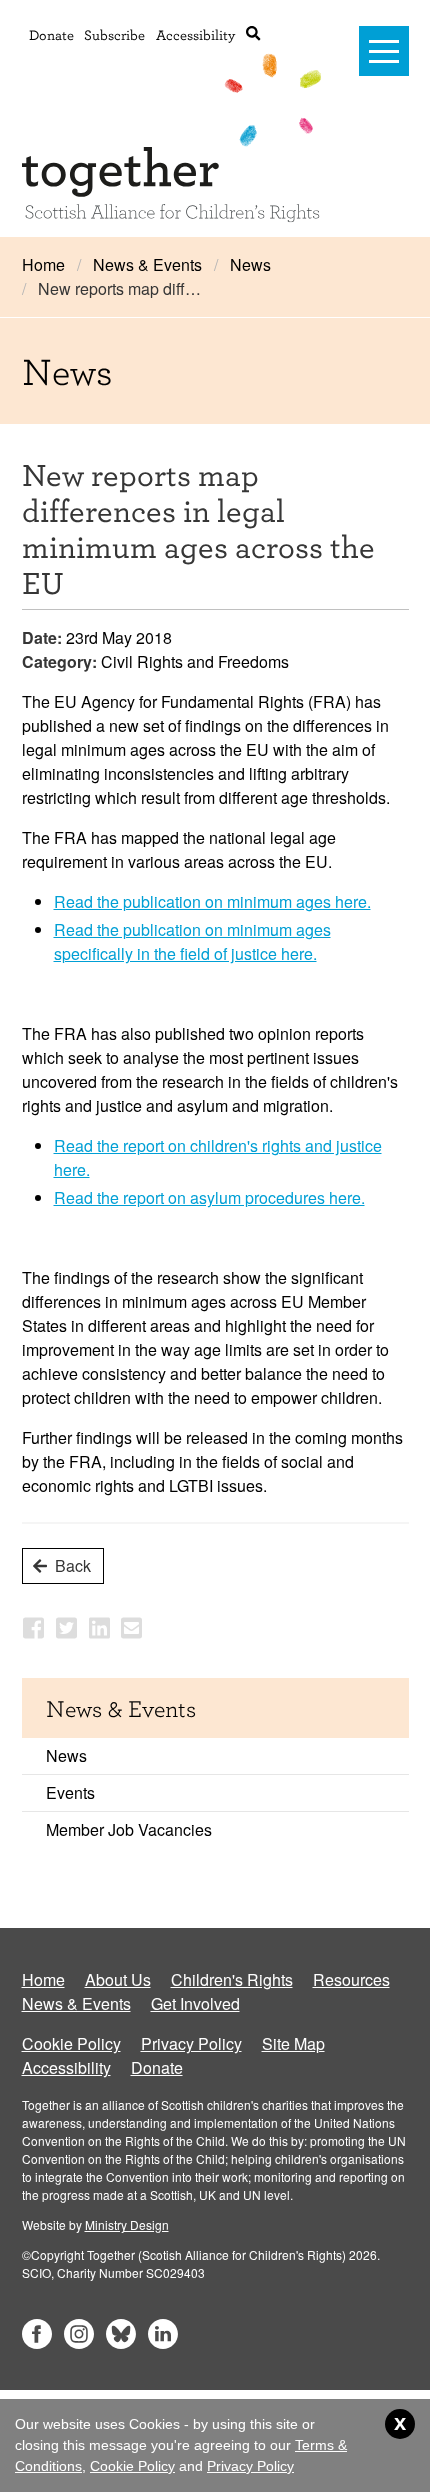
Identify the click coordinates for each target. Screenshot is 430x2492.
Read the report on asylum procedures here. (209, 1197)
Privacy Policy (191, 2043)
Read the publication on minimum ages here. (212, 901)
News (250, 264)
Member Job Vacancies (129, 1829)
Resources (351, 1979)
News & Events (147, 264)
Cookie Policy (71, 2043)
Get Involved (195, 2003)
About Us (118, 1979)
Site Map (293, 2043)
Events (70, 1792)
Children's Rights (232, 1979)
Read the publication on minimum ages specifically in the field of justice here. (192, 941)
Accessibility (195, 34)
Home (43, 264)
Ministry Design (127, 2224)
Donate (51, 34)
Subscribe (114, 34)
